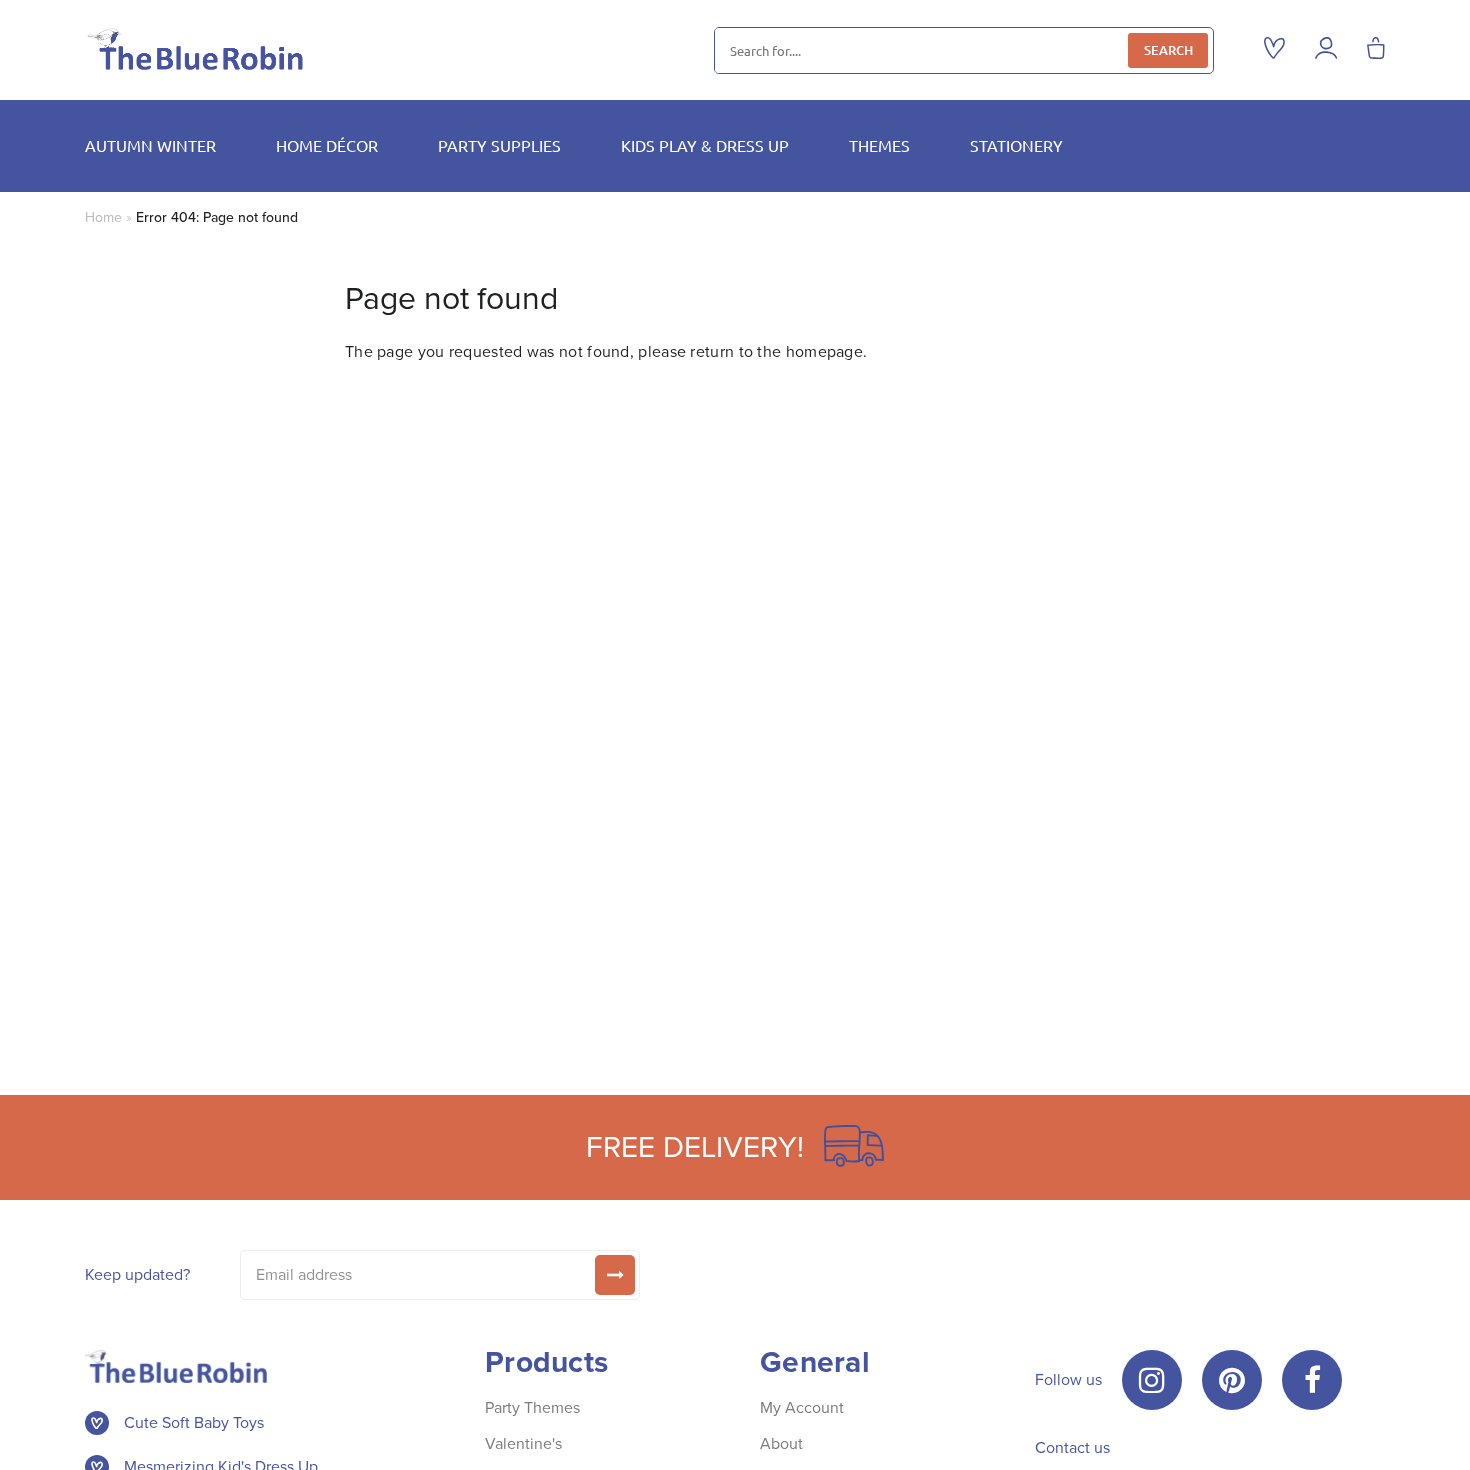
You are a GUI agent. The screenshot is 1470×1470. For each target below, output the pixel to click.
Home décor (327, 145)
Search (1168, 50)
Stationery (1016, 145)
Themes (879, 145)
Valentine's (523, 1443)
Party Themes (532, 1407)
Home (103, 217)
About (781, 1443)
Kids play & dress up (705, 145)
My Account (802, 1407)
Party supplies (499, 145)
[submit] (615, 1275)
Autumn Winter (150, 145)
